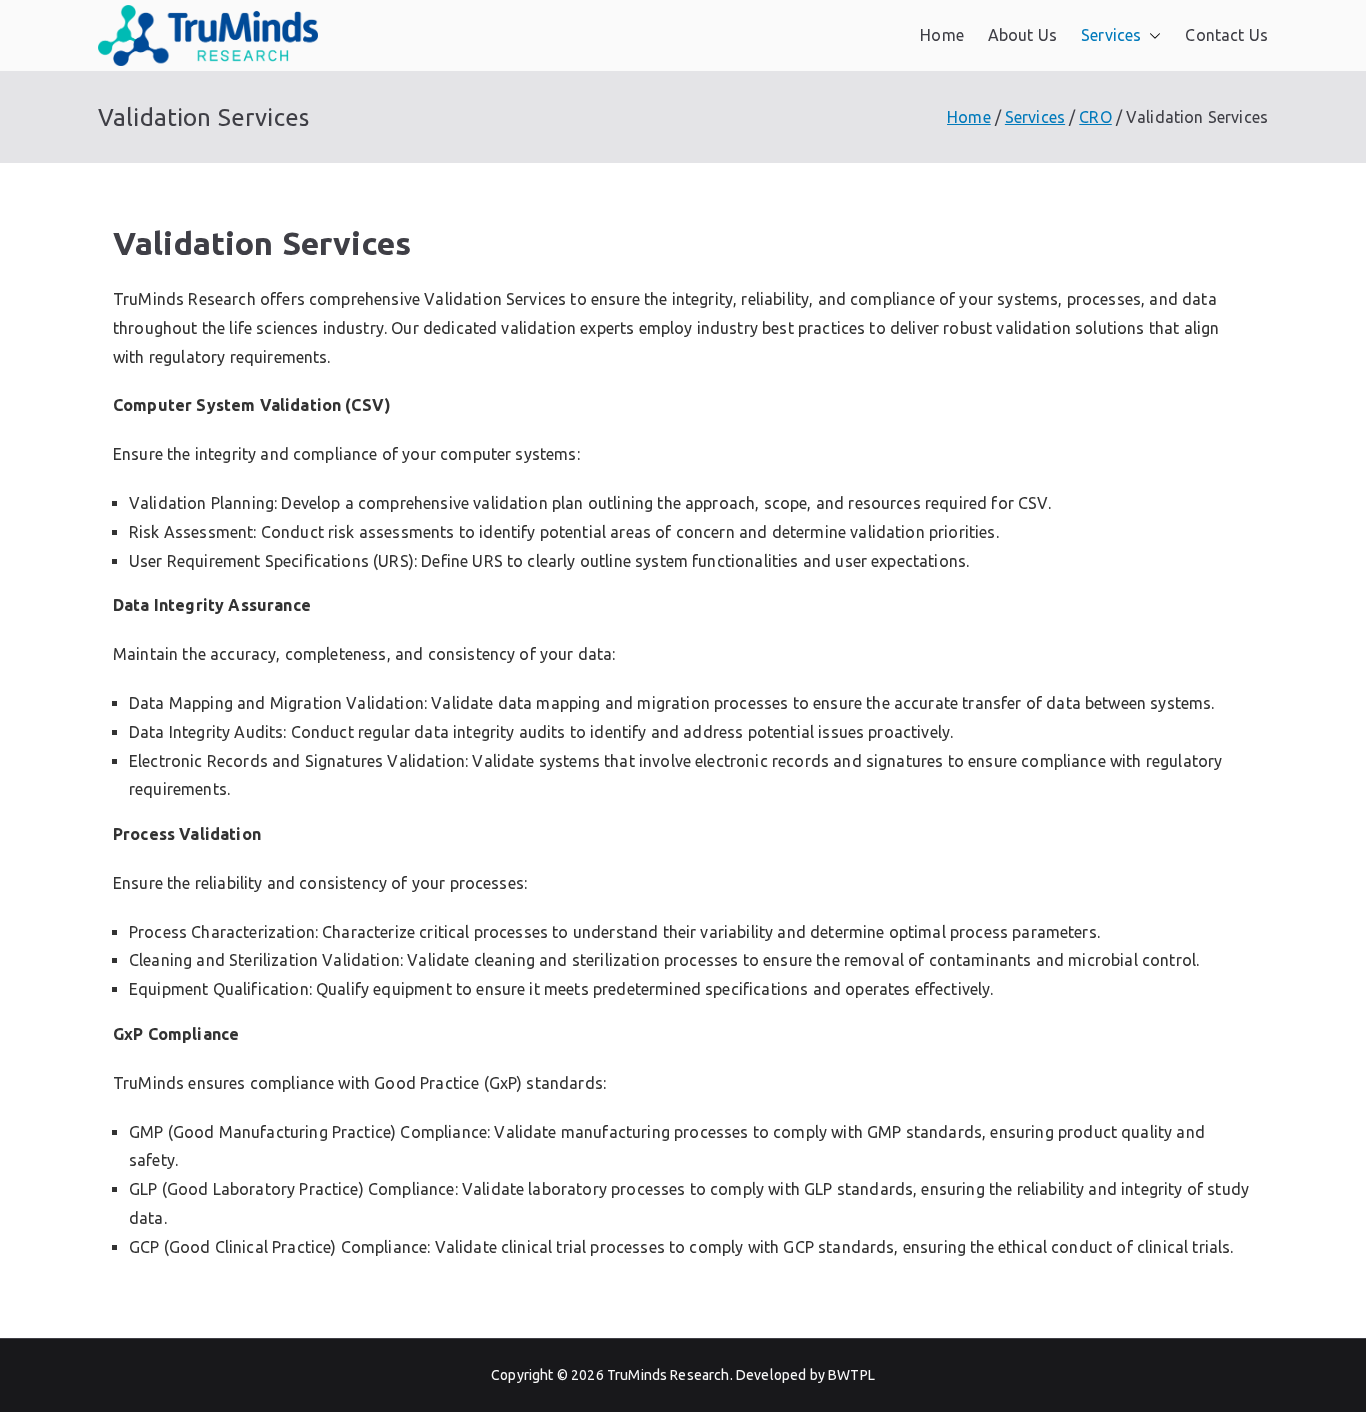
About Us (1022, 35)
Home (942, 35)
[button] (1151, 35)
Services (1111, 35)
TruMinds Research (668, 1375)
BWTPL (851, 1375)
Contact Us (1226, 35)
